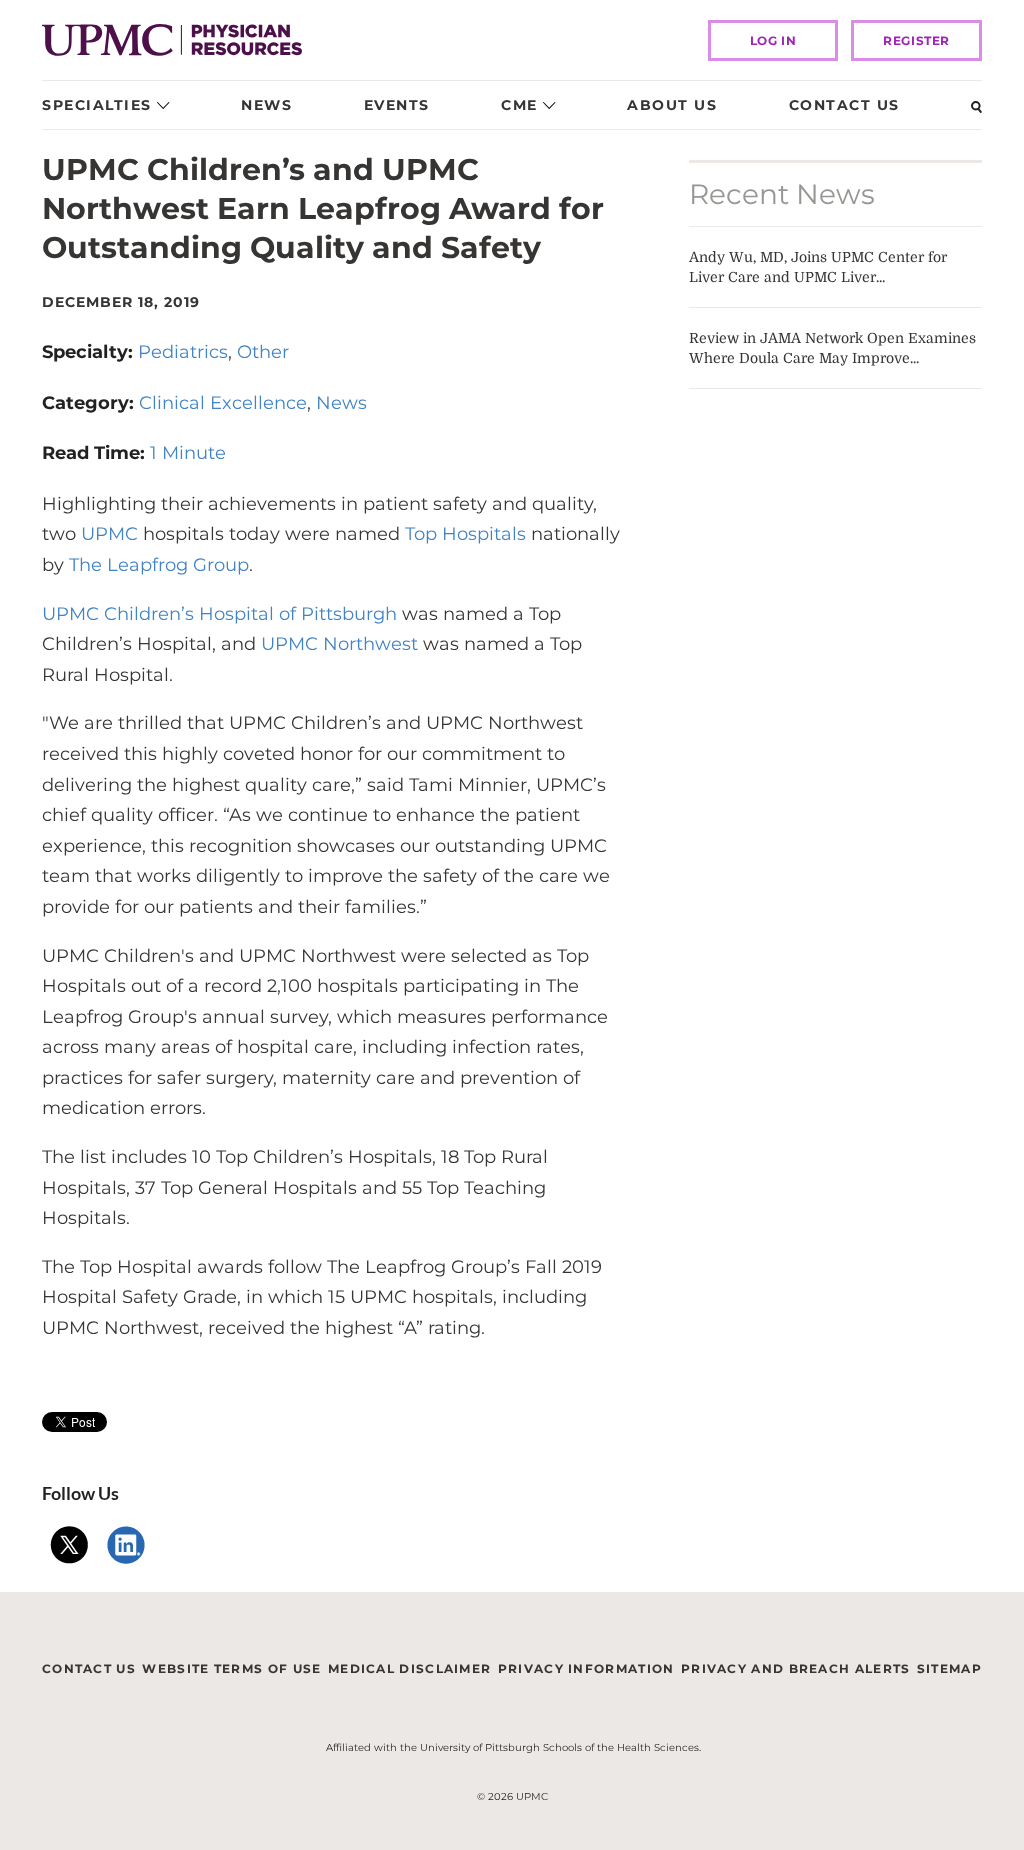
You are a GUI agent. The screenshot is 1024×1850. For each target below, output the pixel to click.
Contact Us (844, 105)
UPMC (109, 534)
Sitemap (949, 1668)
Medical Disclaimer (409, 1668)
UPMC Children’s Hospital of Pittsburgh (219, 614)
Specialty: (90, 352)
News (266, 105)
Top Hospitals (468, 534)
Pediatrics (183, 352)
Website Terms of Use (231, 1668)
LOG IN (773, 40)
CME (519, 105)
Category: (90, 403)
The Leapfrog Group (159, 565)
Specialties (97, 105)
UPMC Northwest (339, 644)
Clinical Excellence (223, 403)
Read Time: (96, 453)
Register (916, 40)
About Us (672, 105)
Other (263, 352)
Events (397, 105)
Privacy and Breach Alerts (796, 1668)
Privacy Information (586, 1668)
